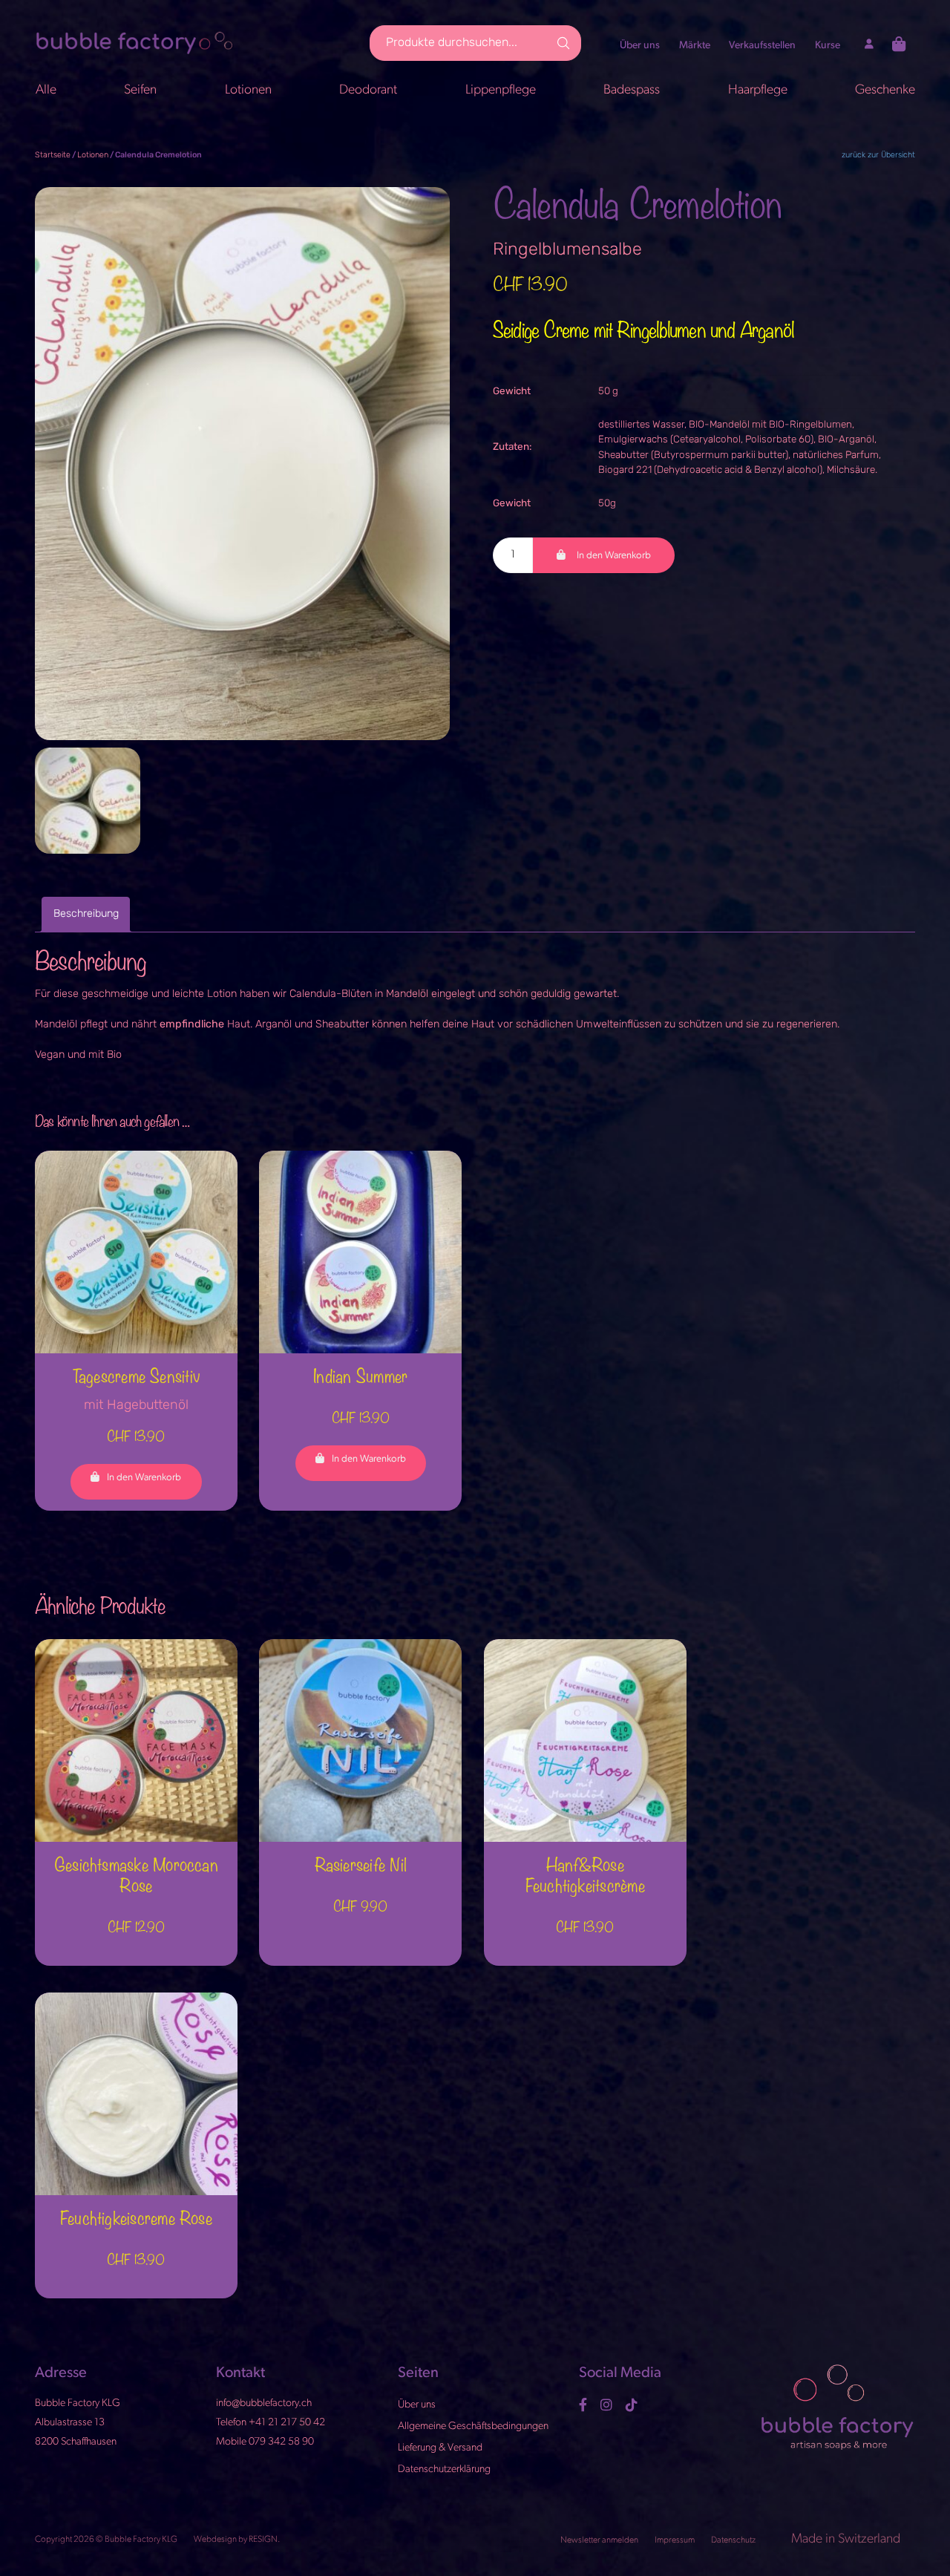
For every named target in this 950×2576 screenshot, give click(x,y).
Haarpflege (758, 90)
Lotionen (248, 90)
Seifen (140, 90)
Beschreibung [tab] (86, 914)
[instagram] (608, 2405)
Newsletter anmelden (600, 2540)
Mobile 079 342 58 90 (265, 2442)
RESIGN (263, 2540)
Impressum (675, 2540)
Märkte (695, 46)
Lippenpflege (501, 90)
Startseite (53, 156)
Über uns (640, 46)
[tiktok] (633, 2405)
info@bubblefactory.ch (264, 2403)
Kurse (828, 46)
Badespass (632, 90)
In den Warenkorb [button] (144, 1478)
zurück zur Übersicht (878, 156)
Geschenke (885, 90)
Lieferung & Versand (440, 2448)
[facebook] (585, 2405)
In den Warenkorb (614, 556)
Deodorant (368, 90)
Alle (46, 90)
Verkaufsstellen (762, 46)
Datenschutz (734, 2540)
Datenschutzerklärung (444, 2469)
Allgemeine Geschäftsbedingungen (473, 2426)
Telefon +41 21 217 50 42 (271, 2423)
